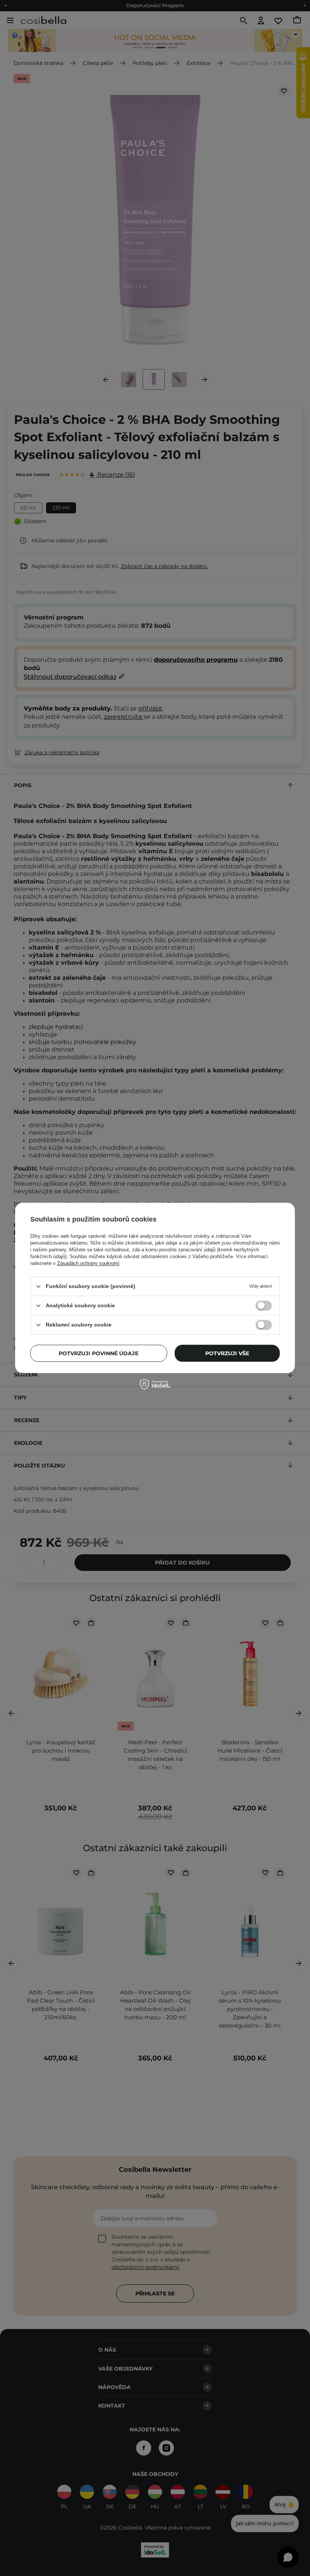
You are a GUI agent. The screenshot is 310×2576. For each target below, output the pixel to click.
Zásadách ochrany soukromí (88, 1263)
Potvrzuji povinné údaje (98, 1353)
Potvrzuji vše (227, 1353)
